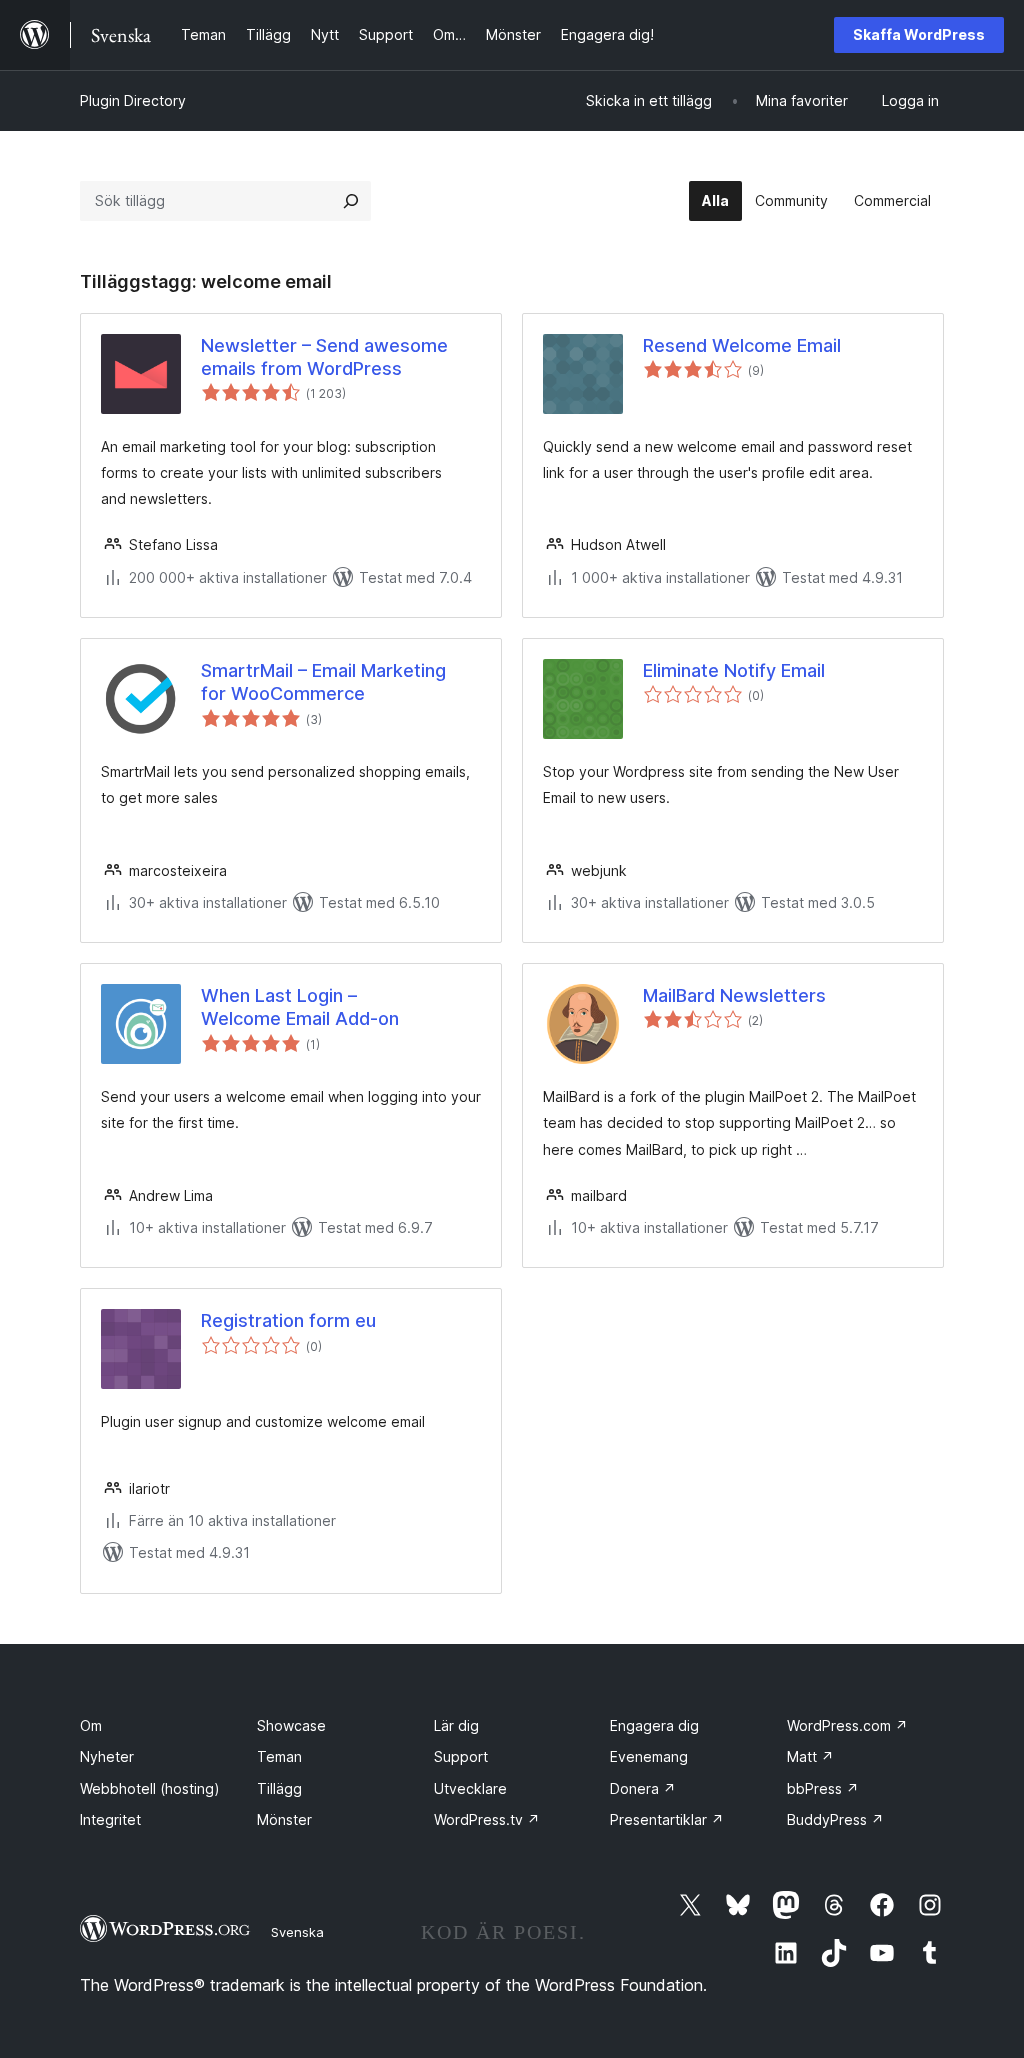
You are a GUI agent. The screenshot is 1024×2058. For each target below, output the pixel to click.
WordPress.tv (487, 1819)
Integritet (110, 1819)
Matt (810, 1756)
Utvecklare (470, 1788)
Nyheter (107, 1756)
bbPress (823, 1788)
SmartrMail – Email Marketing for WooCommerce (323, 682)
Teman (279, 1756)
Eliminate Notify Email (734, 670)
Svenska (297, 1932)
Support (461, 1756)
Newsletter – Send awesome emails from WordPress (324, 357)
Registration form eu (288, 1320)
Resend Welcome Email (742, 345)
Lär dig (456, 1725)
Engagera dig (654, 1725)
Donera (643, 1788)
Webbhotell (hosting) (150, 1788)
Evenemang (649, 1756)
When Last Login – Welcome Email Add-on (300, 1007)
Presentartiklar (667, 1819)
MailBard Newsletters (734, 995)
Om (91, 1725)
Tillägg (279, 1788)
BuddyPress (835, 1819)
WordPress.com (847, 1725)
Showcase (291, 1725)
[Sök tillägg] (351, 201)
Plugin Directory (133, 100)
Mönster (284, 1819)
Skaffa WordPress (919, 34)
